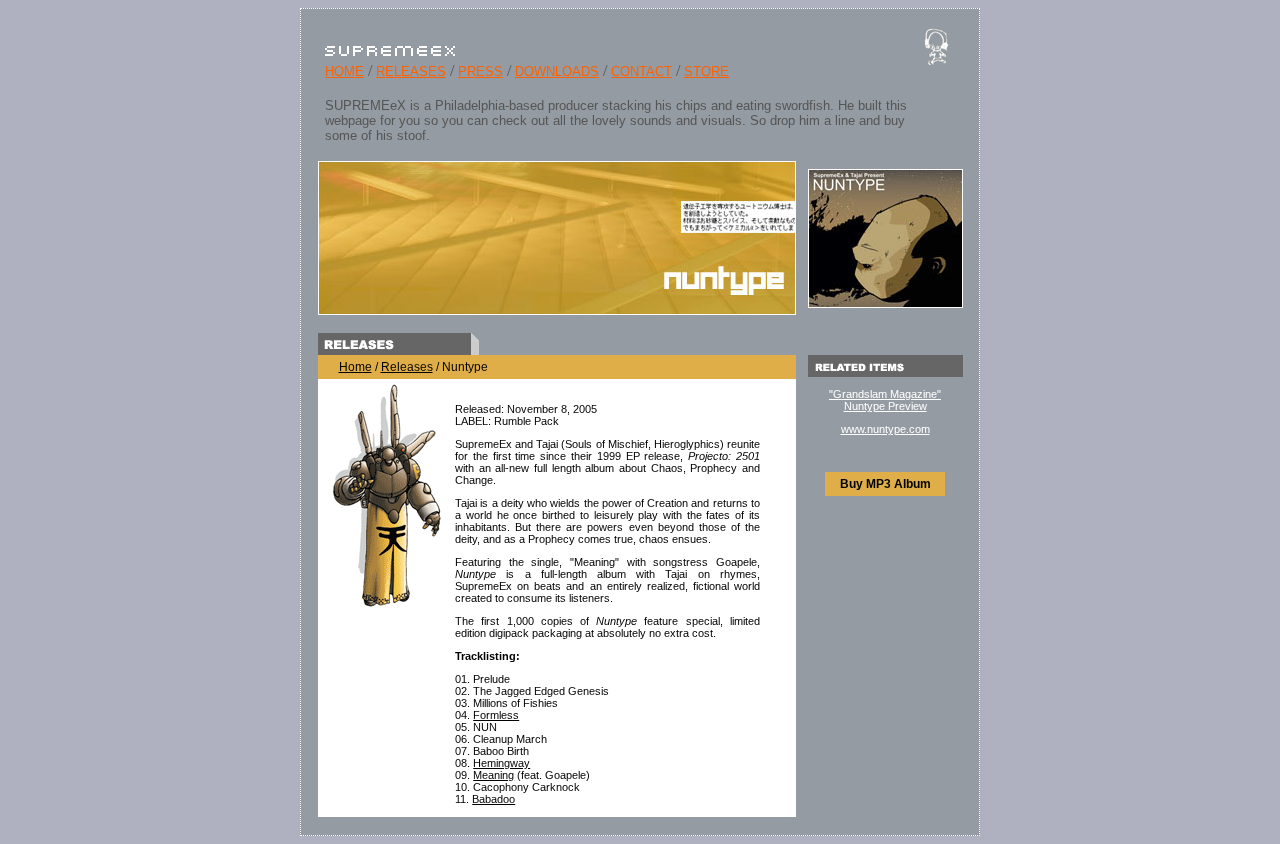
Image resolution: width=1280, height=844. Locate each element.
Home (355, 367)
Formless (496, 715)
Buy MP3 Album (885, 484)
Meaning (493, 775)
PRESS (480, 71)
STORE (706, 71)
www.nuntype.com (885, 429)
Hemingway (501, 763)
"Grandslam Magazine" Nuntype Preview (885, 400)
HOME (344, 71)
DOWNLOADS (557, 71)
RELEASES (411, 71)
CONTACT (641, 71)
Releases (407, 367)
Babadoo (493, 799)
